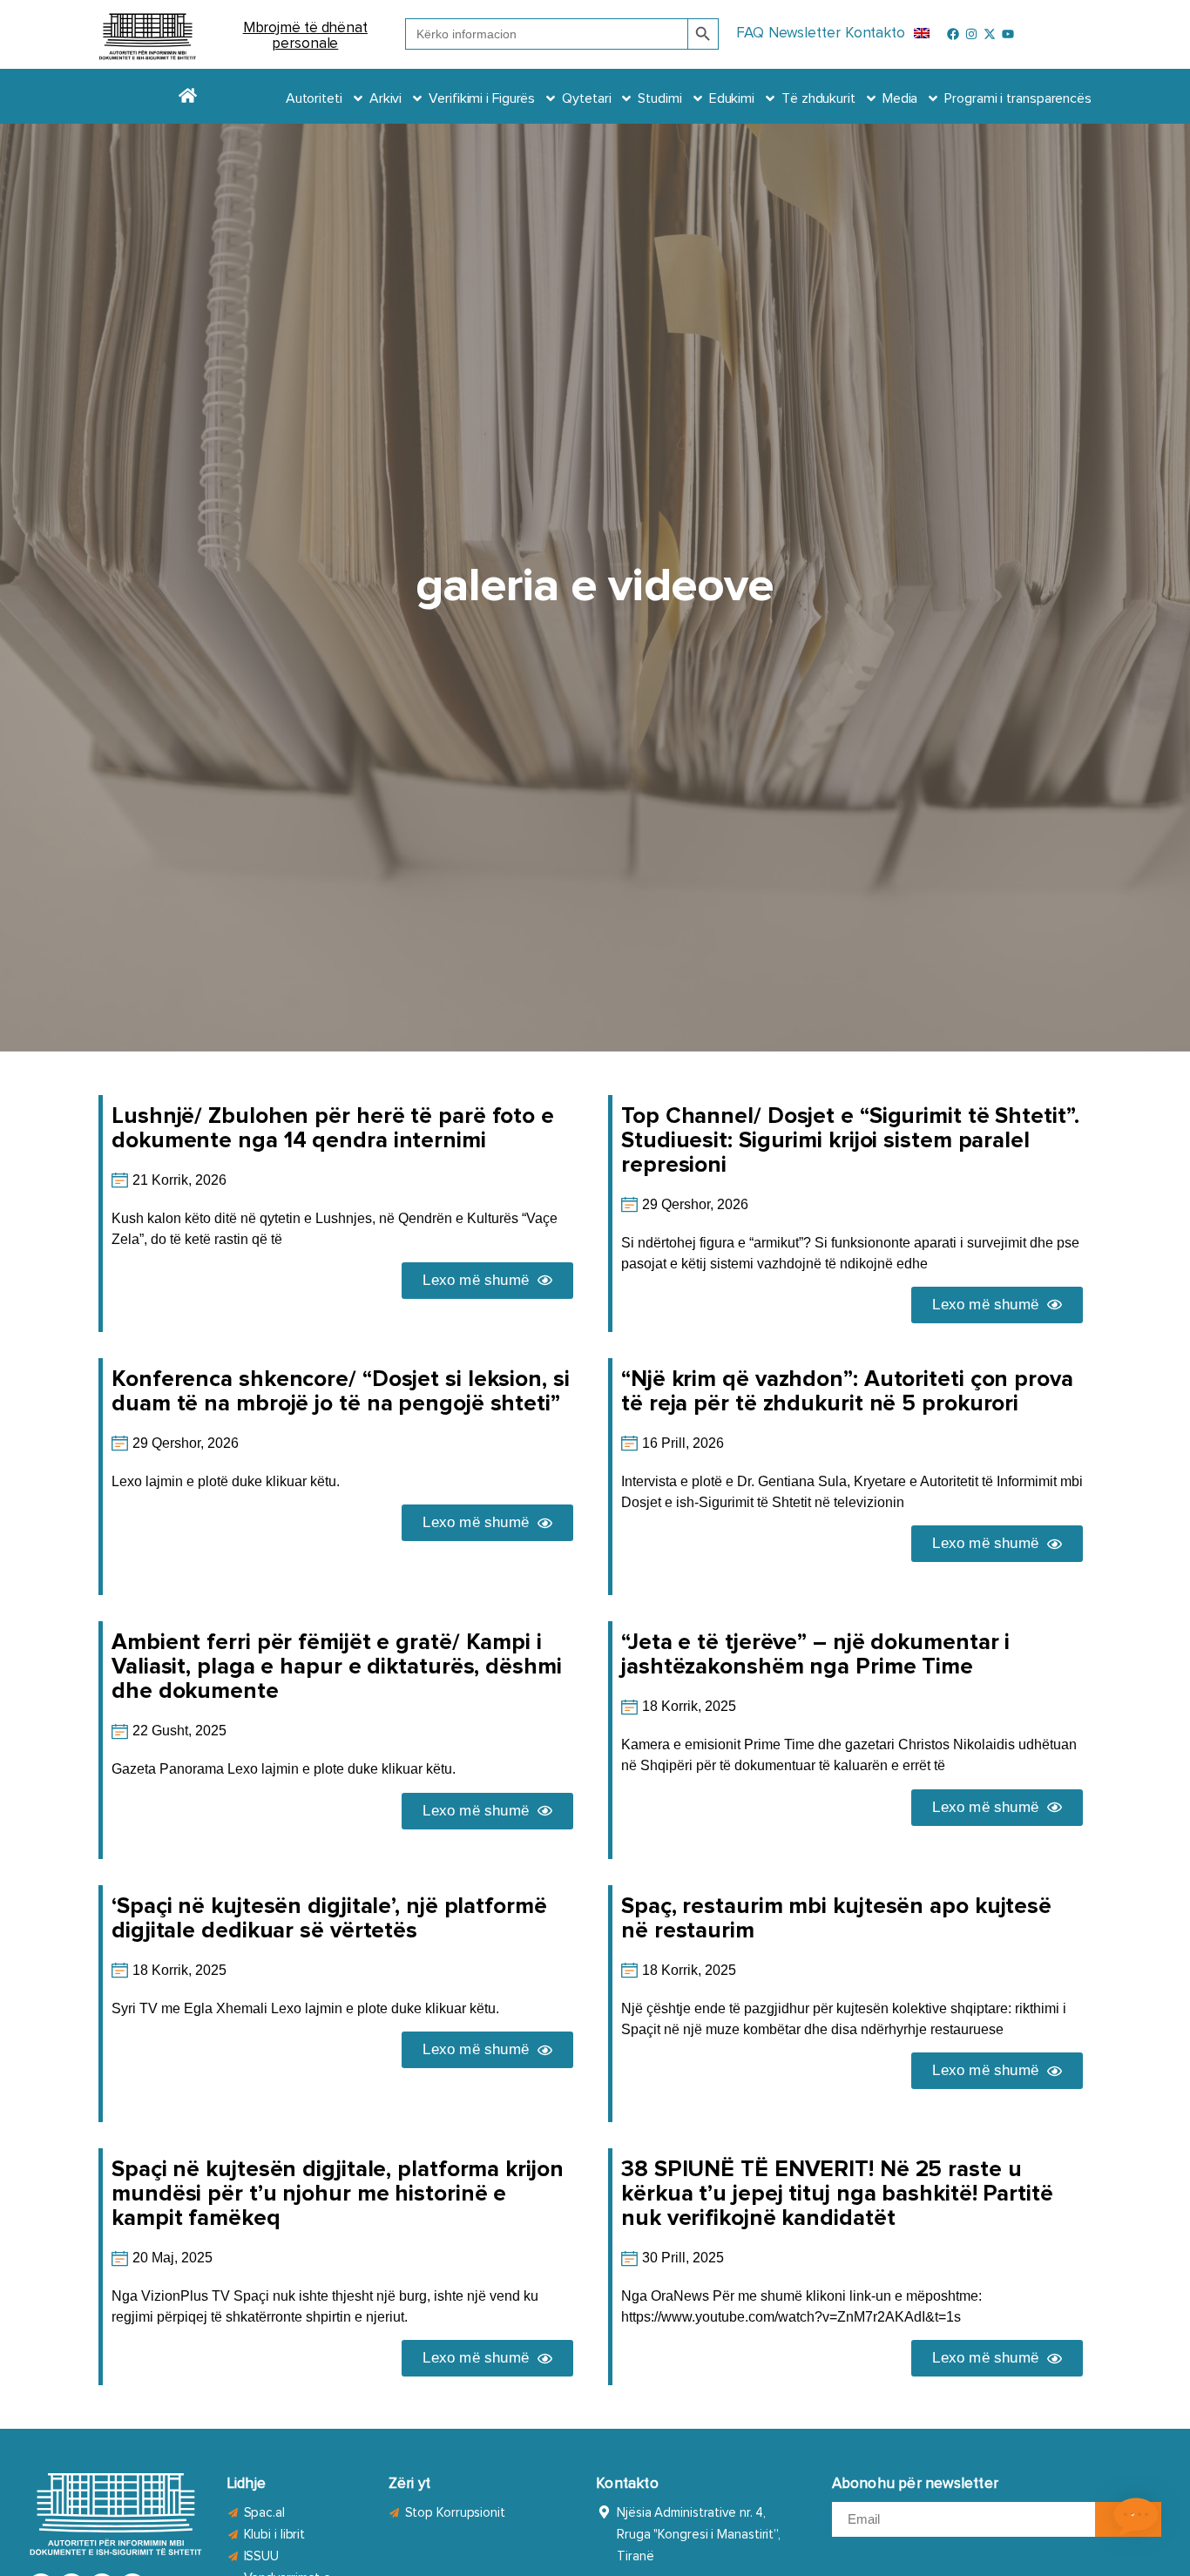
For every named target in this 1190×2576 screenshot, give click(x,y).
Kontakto (875, 34)
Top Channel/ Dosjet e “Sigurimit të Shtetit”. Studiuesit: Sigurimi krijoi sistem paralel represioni (850, 1140)
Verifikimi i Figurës (482, 98)
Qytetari (586, 98)
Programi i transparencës (1018, 98)
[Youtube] (1008, 34)
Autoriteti (314, 98)
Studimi (659, 98)
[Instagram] (971, 34)
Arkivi (385, 98)
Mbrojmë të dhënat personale (305, 36)
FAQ (750, 34)
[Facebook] (953, 34)
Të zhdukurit (818, 98)
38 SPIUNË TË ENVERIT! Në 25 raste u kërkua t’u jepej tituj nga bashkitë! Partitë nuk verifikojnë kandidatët (837, 2194)
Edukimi (732, 98)
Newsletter (805, 34)
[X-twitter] (990, 34)
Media (900, 98)
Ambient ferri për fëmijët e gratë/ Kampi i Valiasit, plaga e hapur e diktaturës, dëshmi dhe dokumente (337, 1667)
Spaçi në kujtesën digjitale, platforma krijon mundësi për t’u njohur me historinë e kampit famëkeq (338, 2194)
